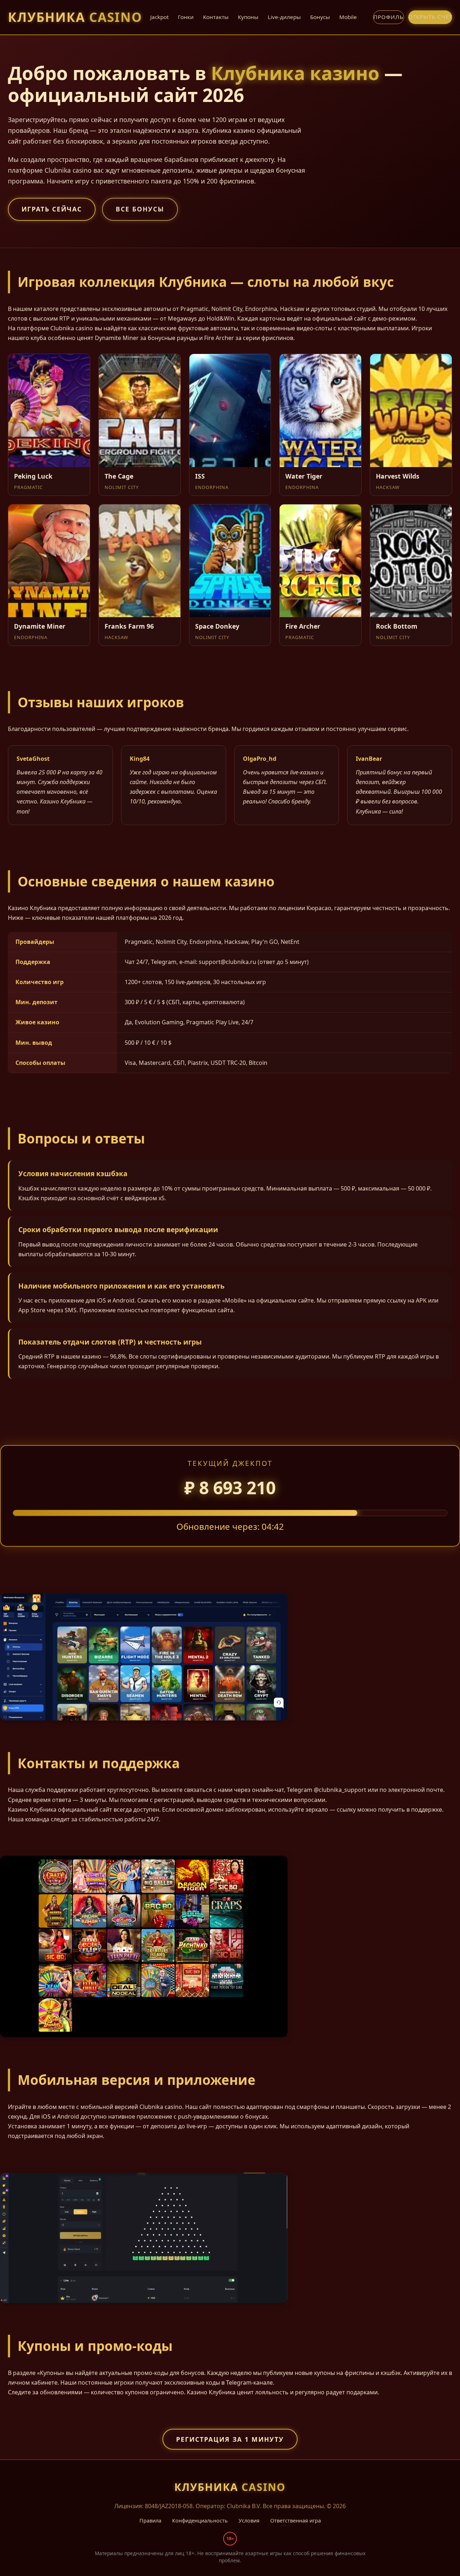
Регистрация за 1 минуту (230, 2439)
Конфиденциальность (200, 2521)
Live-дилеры (284, 17)
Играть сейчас (52, 209)
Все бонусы (140, 209)
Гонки (186, 17)
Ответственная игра (296, 2521)
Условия (249, 2521)
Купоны (248, 17)
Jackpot (159, 17)
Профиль (388, 17)
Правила (150, 2521)
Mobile (348, 17)
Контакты (216, 17)
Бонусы (320, 17)
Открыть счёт (430, 17)
